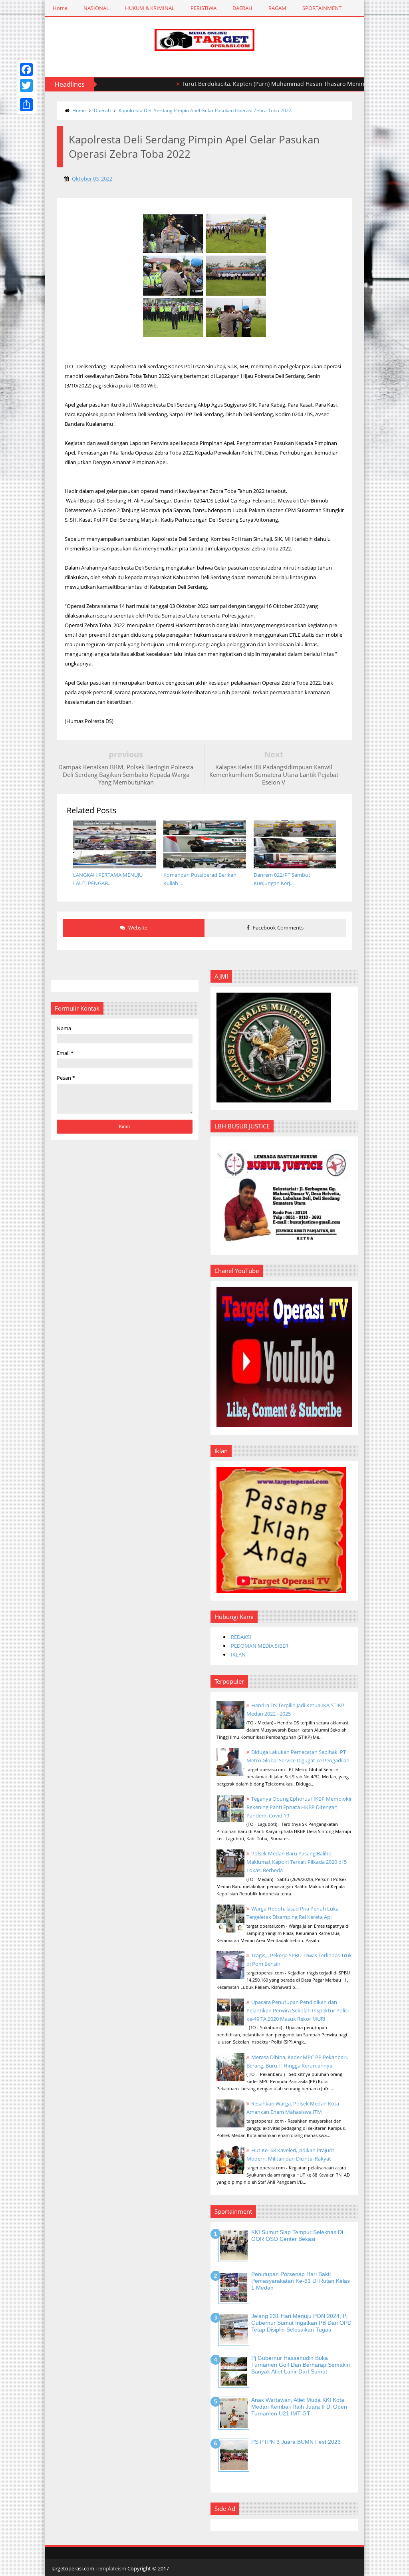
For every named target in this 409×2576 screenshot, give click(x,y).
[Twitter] (26, 85)
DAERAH (242, 8)
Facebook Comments (278, 928)
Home (60, 8)
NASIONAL (96, 8)
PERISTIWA (204, 8)
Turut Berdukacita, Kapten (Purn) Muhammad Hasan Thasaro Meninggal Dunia (243, 84)
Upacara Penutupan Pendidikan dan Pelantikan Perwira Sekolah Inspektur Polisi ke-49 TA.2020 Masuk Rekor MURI (298, 2010)
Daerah (102, 110)
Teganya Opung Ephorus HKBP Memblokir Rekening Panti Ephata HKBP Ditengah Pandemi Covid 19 (299, 1807)
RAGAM (277, 8)
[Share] (26, 105)
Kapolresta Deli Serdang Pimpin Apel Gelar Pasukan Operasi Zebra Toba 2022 (205, 110)
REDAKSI (241, 1637)
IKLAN (238, 1654)
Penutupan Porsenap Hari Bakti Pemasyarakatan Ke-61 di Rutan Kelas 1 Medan (301, 2281)
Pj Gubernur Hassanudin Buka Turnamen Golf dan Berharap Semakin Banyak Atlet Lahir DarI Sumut (301, 2365)
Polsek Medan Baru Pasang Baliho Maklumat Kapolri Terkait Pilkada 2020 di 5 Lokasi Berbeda (297, 1862)
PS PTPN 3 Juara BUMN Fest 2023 (296, 2442)
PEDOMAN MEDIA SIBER (260, 1646)
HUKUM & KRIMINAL (150, 8)
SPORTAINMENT (322, 8)
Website (137, 928)
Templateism (111, 2568)
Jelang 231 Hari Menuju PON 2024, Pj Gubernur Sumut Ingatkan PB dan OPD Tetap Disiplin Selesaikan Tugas (301, 2323)
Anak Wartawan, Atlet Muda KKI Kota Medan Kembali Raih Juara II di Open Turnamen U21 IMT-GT (299, 2407)
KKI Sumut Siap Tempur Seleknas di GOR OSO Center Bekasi (297, 2235)
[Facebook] (26, 70)
